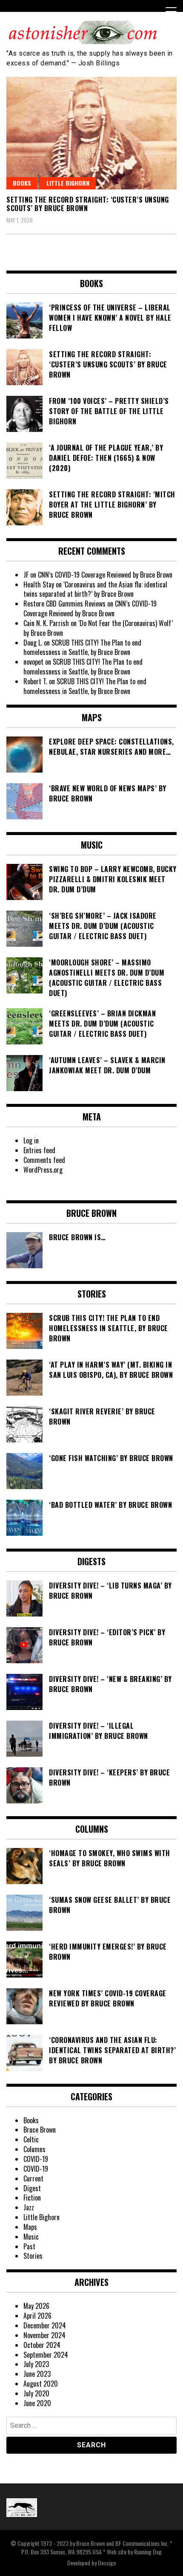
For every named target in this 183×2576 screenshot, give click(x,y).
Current (33, 2178)
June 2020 (37, 2403)
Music (31, 2237)
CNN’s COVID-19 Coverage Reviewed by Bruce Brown (105, 575)
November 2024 (44, 2335)
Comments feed (44, 1160)
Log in (31, 1140)
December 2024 (45, 2325)
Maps (30, 2227)
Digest (32, 2188)
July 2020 (36, 2393)
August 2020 (41, 2384)
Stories (33, 2256)
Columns (34, 2149)
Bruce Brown (40, 2130)
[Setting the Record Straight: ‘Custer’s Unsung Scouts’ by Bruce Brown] (91, 133)
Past (29, 2246)
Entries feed (39, 1150)
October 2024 (42, 2345)
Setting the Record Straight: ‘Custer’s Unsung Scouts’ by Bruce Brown (88, 204)
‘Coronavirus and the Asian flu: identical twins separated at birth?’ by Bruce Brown (95, 589)
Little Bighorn (68, 183)
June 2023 (37, 2374)
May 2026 (36, 2306)
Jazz (29, 2207)
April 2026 (37, 2316)
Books (22, 183)
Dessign (107, 2563)
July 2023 (36, 2364)
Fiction (32, 2198)
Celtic (31, 2139)
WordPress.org (43, 1170)
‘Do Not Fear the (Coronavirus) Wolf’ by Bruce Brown (98, 628)
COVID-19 (36, 2159)
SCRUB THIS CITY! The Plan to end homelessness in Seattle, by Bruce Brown (82, 648)
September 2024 (46, 2355)
